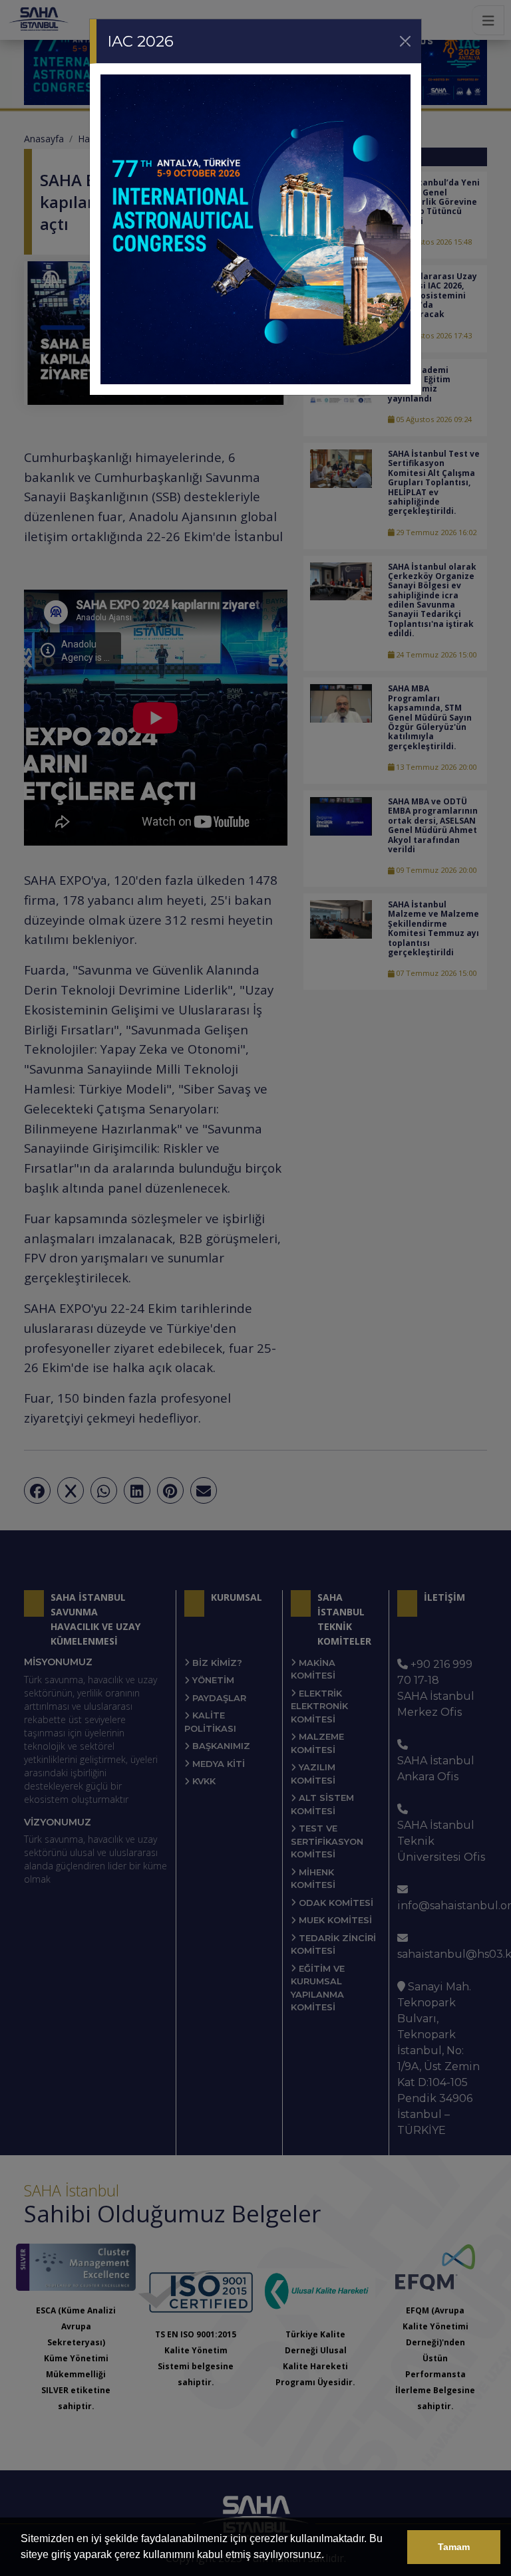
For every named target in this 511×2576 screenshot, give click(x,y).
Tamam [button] (454, 2547)
